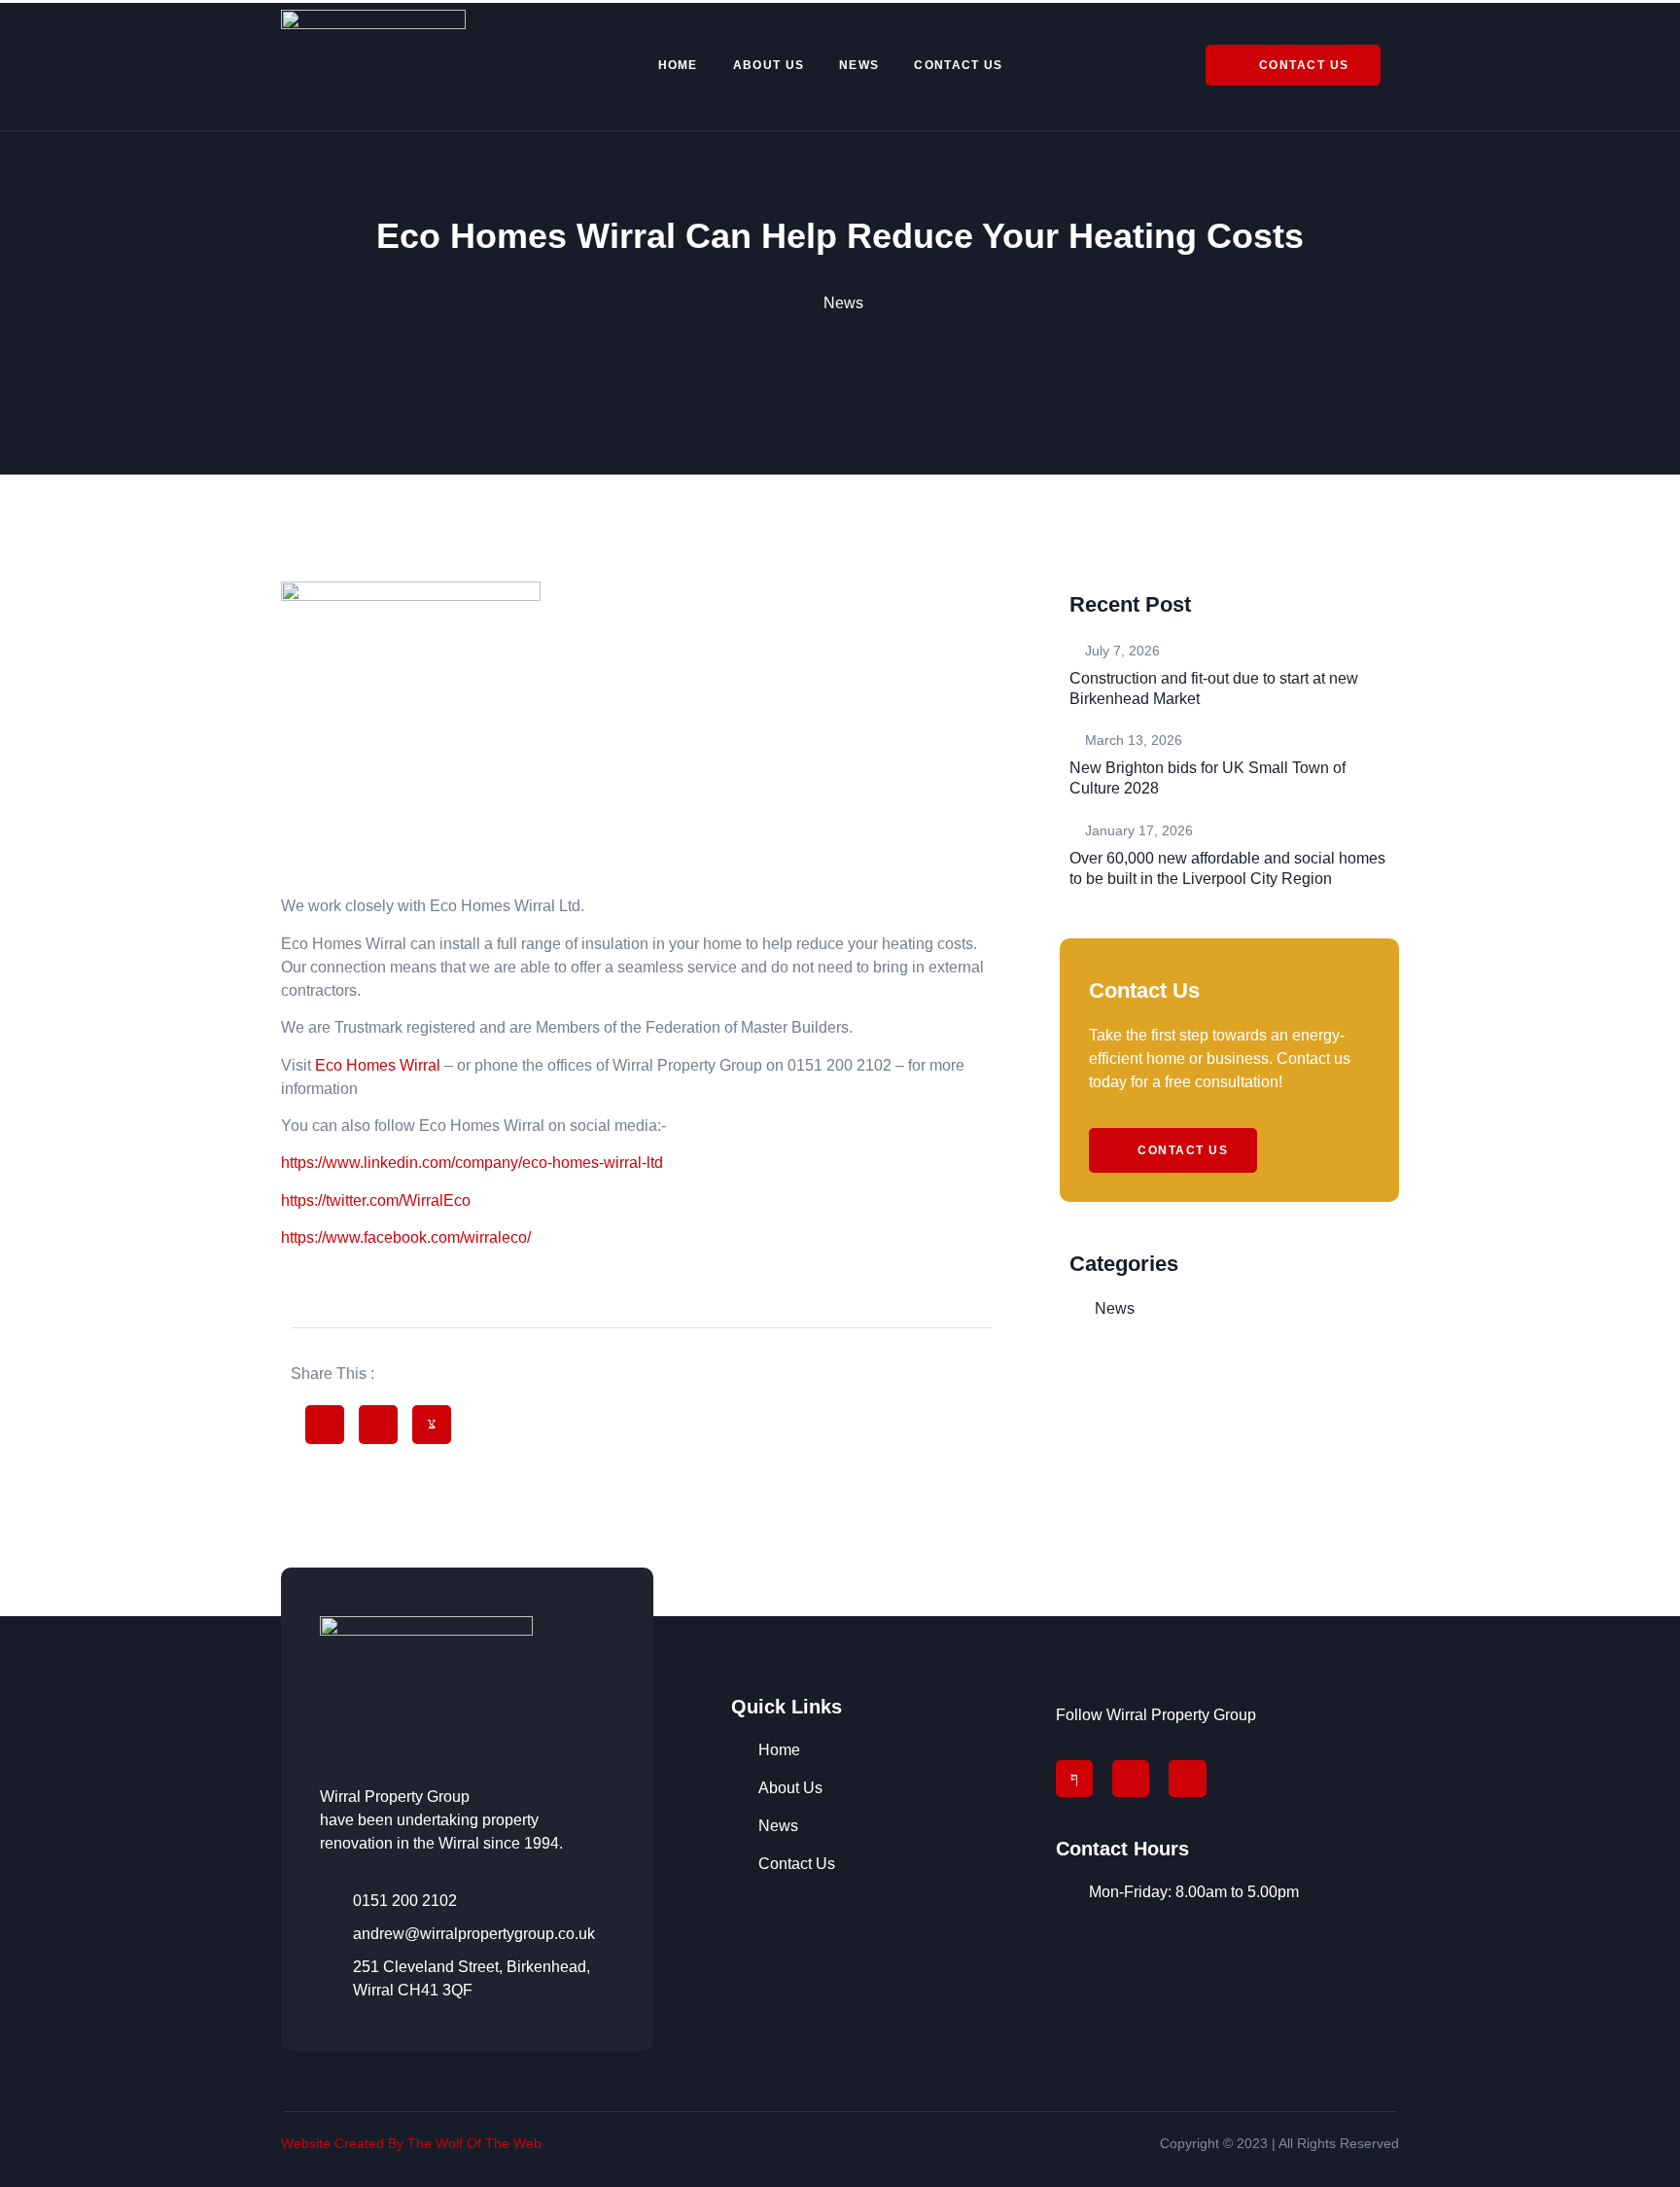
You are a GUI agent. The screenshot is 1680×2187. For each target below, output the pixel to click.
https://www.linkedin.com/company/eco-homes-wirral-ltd (472, 1163)
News (859, 65)
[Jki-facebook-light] (1074, 1779)
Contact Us (958, 65)
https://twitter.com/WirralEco (376, 1200)
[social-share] (325, 1425)
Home (678, 65)
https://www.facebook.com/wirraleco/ (406, 1237)
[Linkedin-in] (1187, 1779)
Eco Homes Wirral (378, 1065)
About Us (769, 65)
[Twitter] (1131, 1779)
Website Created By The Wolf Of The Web (413, 2143)
